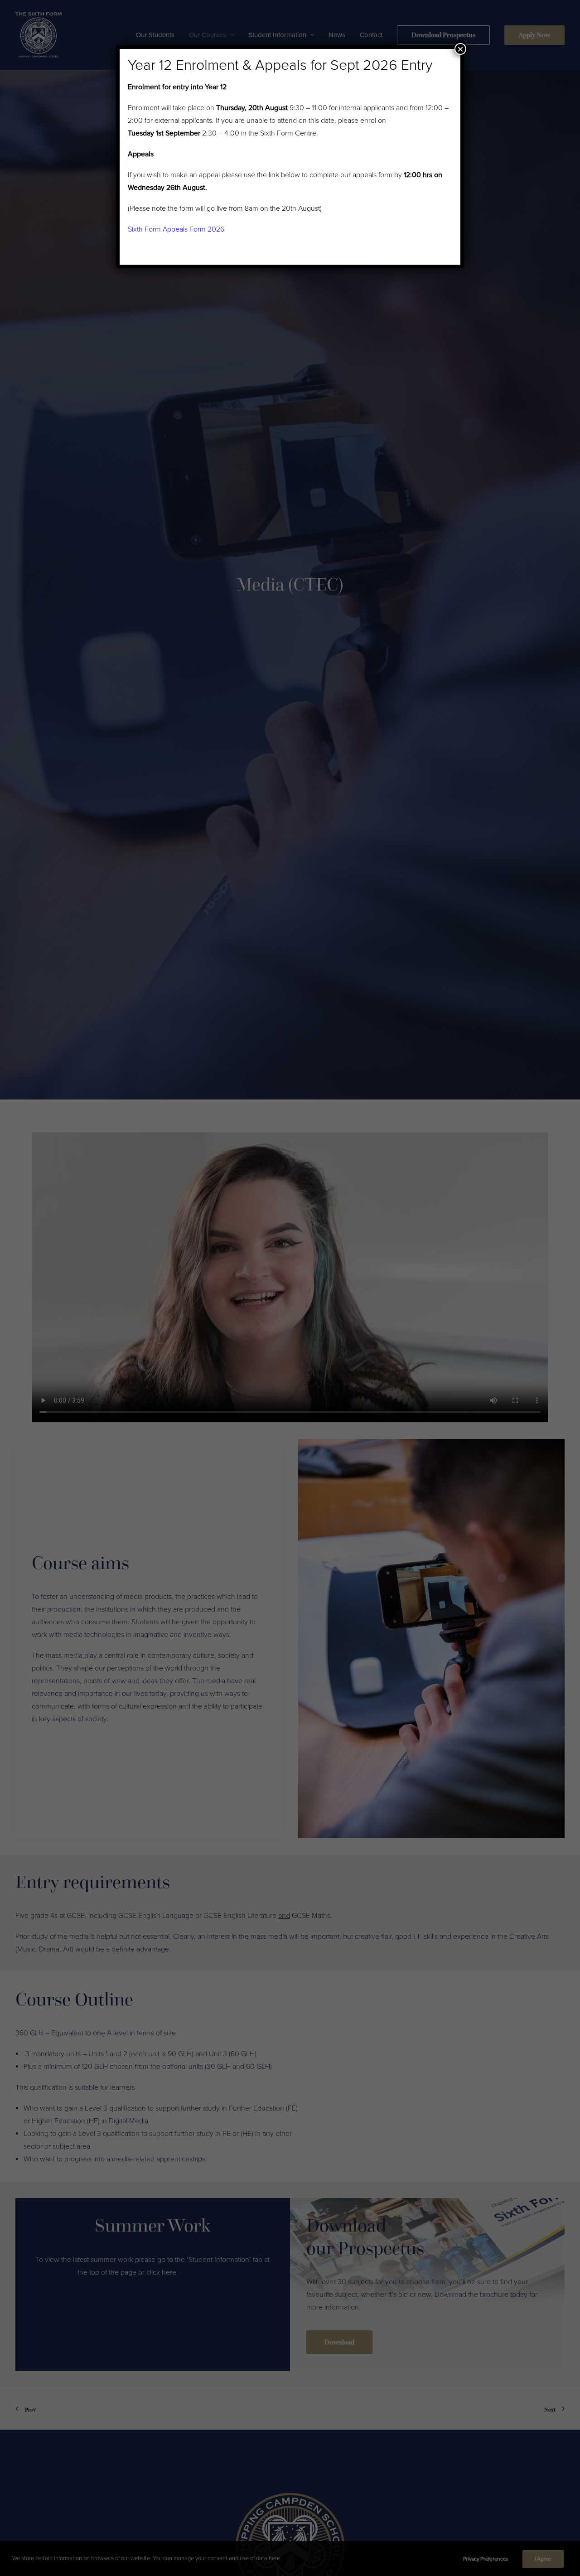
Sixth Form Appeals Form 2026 (176, 229)
